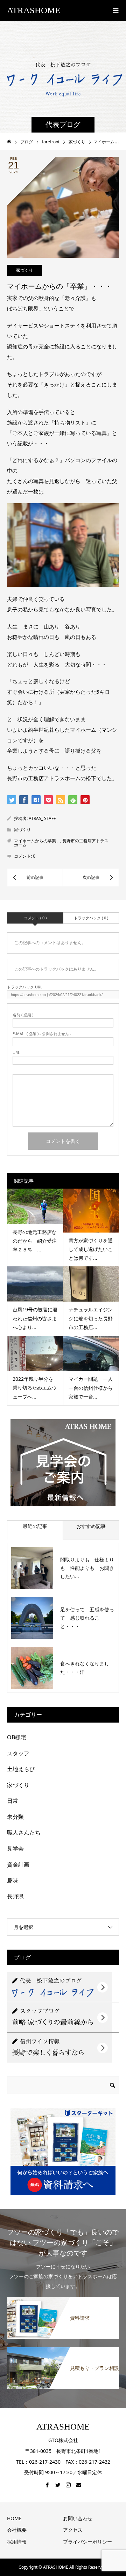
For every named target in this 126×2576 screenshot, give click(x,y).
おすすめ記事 (91, 1526)
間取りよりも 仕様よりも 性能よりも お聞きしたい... (87, 1568)
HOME (14, 2518)
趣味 (13, 1880)
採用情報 (17, 2542)
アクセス (73, 2530)
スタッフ (18, 1753)
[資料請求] (63, 2301)
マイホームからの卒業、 (37, 841)
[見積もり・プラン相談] (63, 2351)
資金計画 (18, 1865)
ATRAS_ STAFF (42, 818)
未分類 (15, 1817)
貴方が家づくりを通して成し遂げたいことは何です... (91, 1249)
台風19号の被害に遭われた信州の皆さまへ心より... (35, 1318)
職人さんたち (24, 1832)
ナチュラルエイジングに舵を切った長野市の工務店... (91, 1318)
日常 (13, 1801)
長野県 (15, 1896)
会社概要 (17, 2530)
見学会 (15, 1848)
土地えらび (21, 1769)
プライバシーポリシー (87, 2542)
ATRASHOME (34, 10)
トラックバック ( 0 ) (91, 918)
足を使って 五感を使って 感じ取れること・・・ (87, 1618)
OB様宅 (17, 1737)
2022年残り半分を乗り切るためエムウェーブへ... (35, 1388)
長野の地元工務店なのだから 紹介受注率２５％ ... (35, 1241)
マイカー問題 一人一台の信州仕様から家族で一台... (91, 1388)
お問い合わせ (78, 2518)
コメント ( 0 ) (35, 918)
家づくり (24, 270)
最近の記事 (35, 1526)
